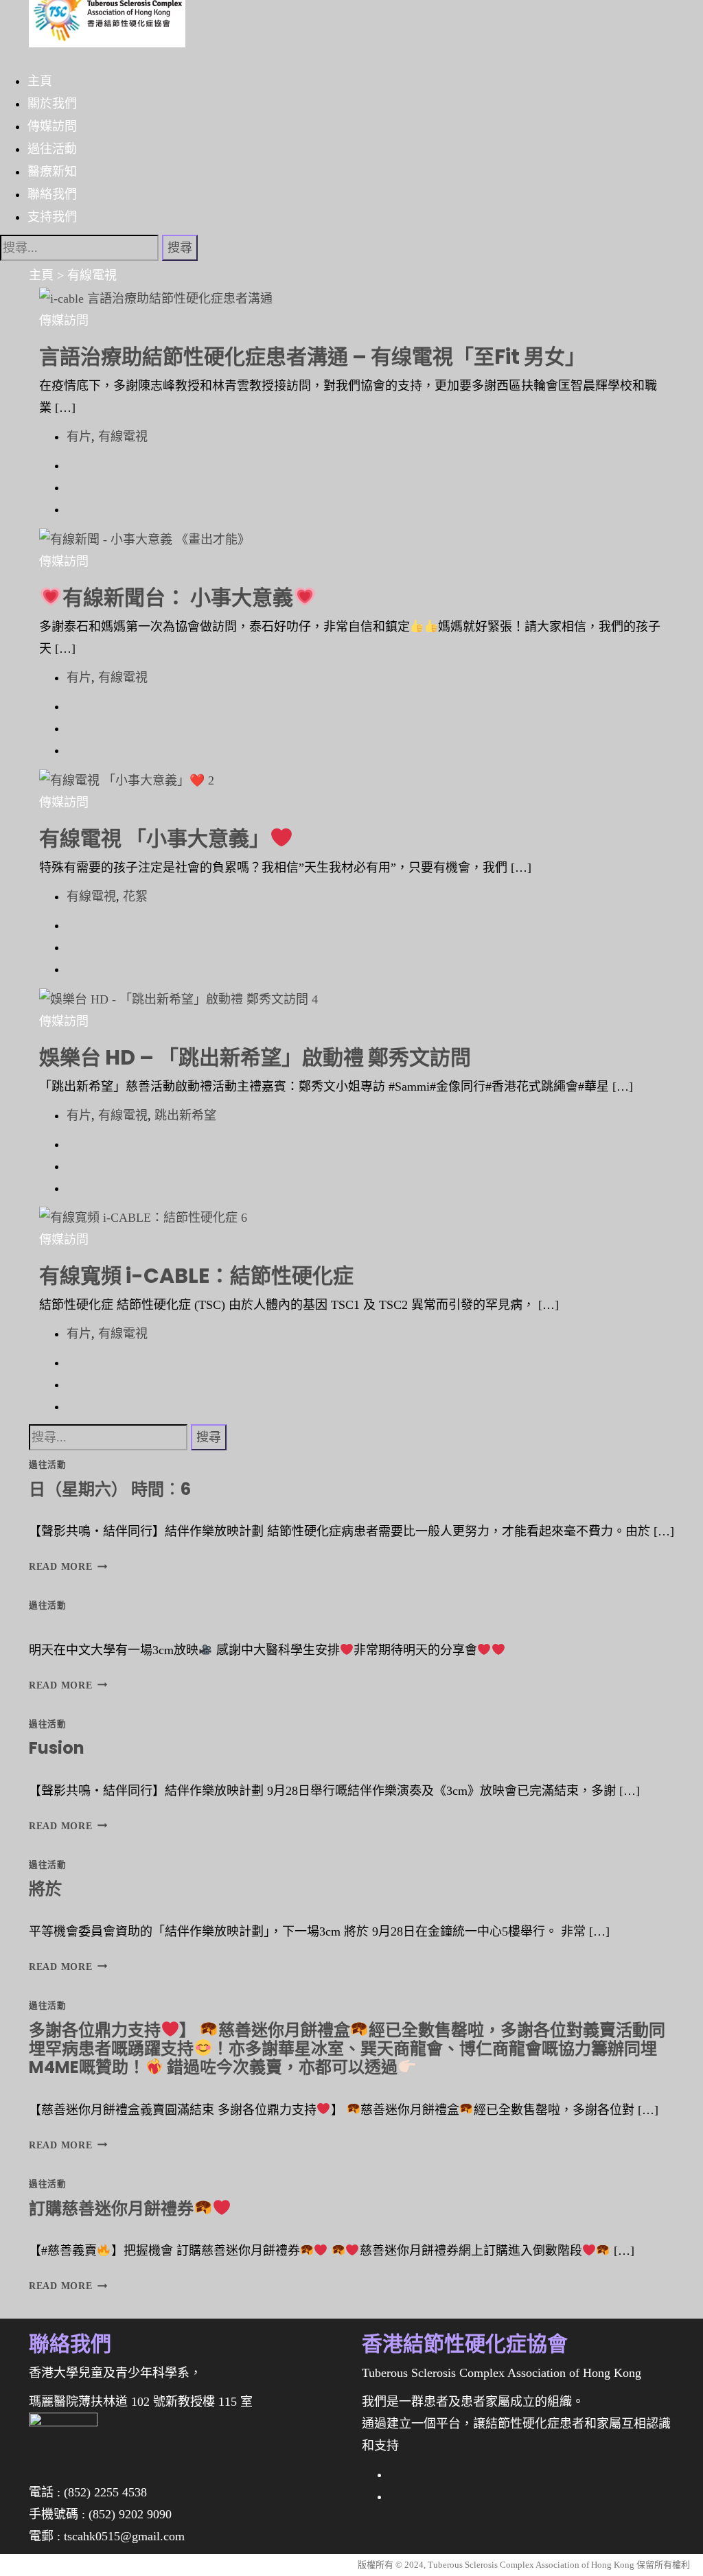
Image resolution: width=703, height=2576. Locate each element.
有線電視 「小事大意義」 (154, 838)
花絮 (135, 896)
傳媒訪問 (52, 126)
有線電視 (123, 437)
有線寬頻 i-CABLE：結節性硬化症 (196, 1276)
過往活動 (52, 148)
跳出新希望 (185, 1115)
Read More (65, 1566)
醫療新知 (52, 171)
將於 (45, 1889)
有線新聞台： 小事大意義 (178, 597)
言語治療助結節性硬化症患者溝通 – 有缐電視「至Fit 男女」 (312, 357)
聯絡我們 (52, 194)
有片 (79, 437)
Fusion (57, 1748)
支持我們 (52, 216)
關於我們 (52, 103)
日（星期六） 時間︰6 (110, 1489)
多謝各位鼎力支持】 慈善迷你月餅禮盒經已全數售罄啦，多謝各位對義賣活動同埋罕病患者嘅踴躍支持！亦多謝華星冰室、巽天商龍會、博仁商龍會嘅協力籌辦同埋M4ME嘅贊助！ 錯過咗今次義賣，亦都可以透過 (347, 2049)
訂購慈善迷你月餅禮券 (111, 2208)
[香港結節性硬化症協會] (107, 23)
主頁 (40, 80)
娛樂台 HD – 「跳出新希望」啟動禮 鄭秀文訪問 (255, 1057)
